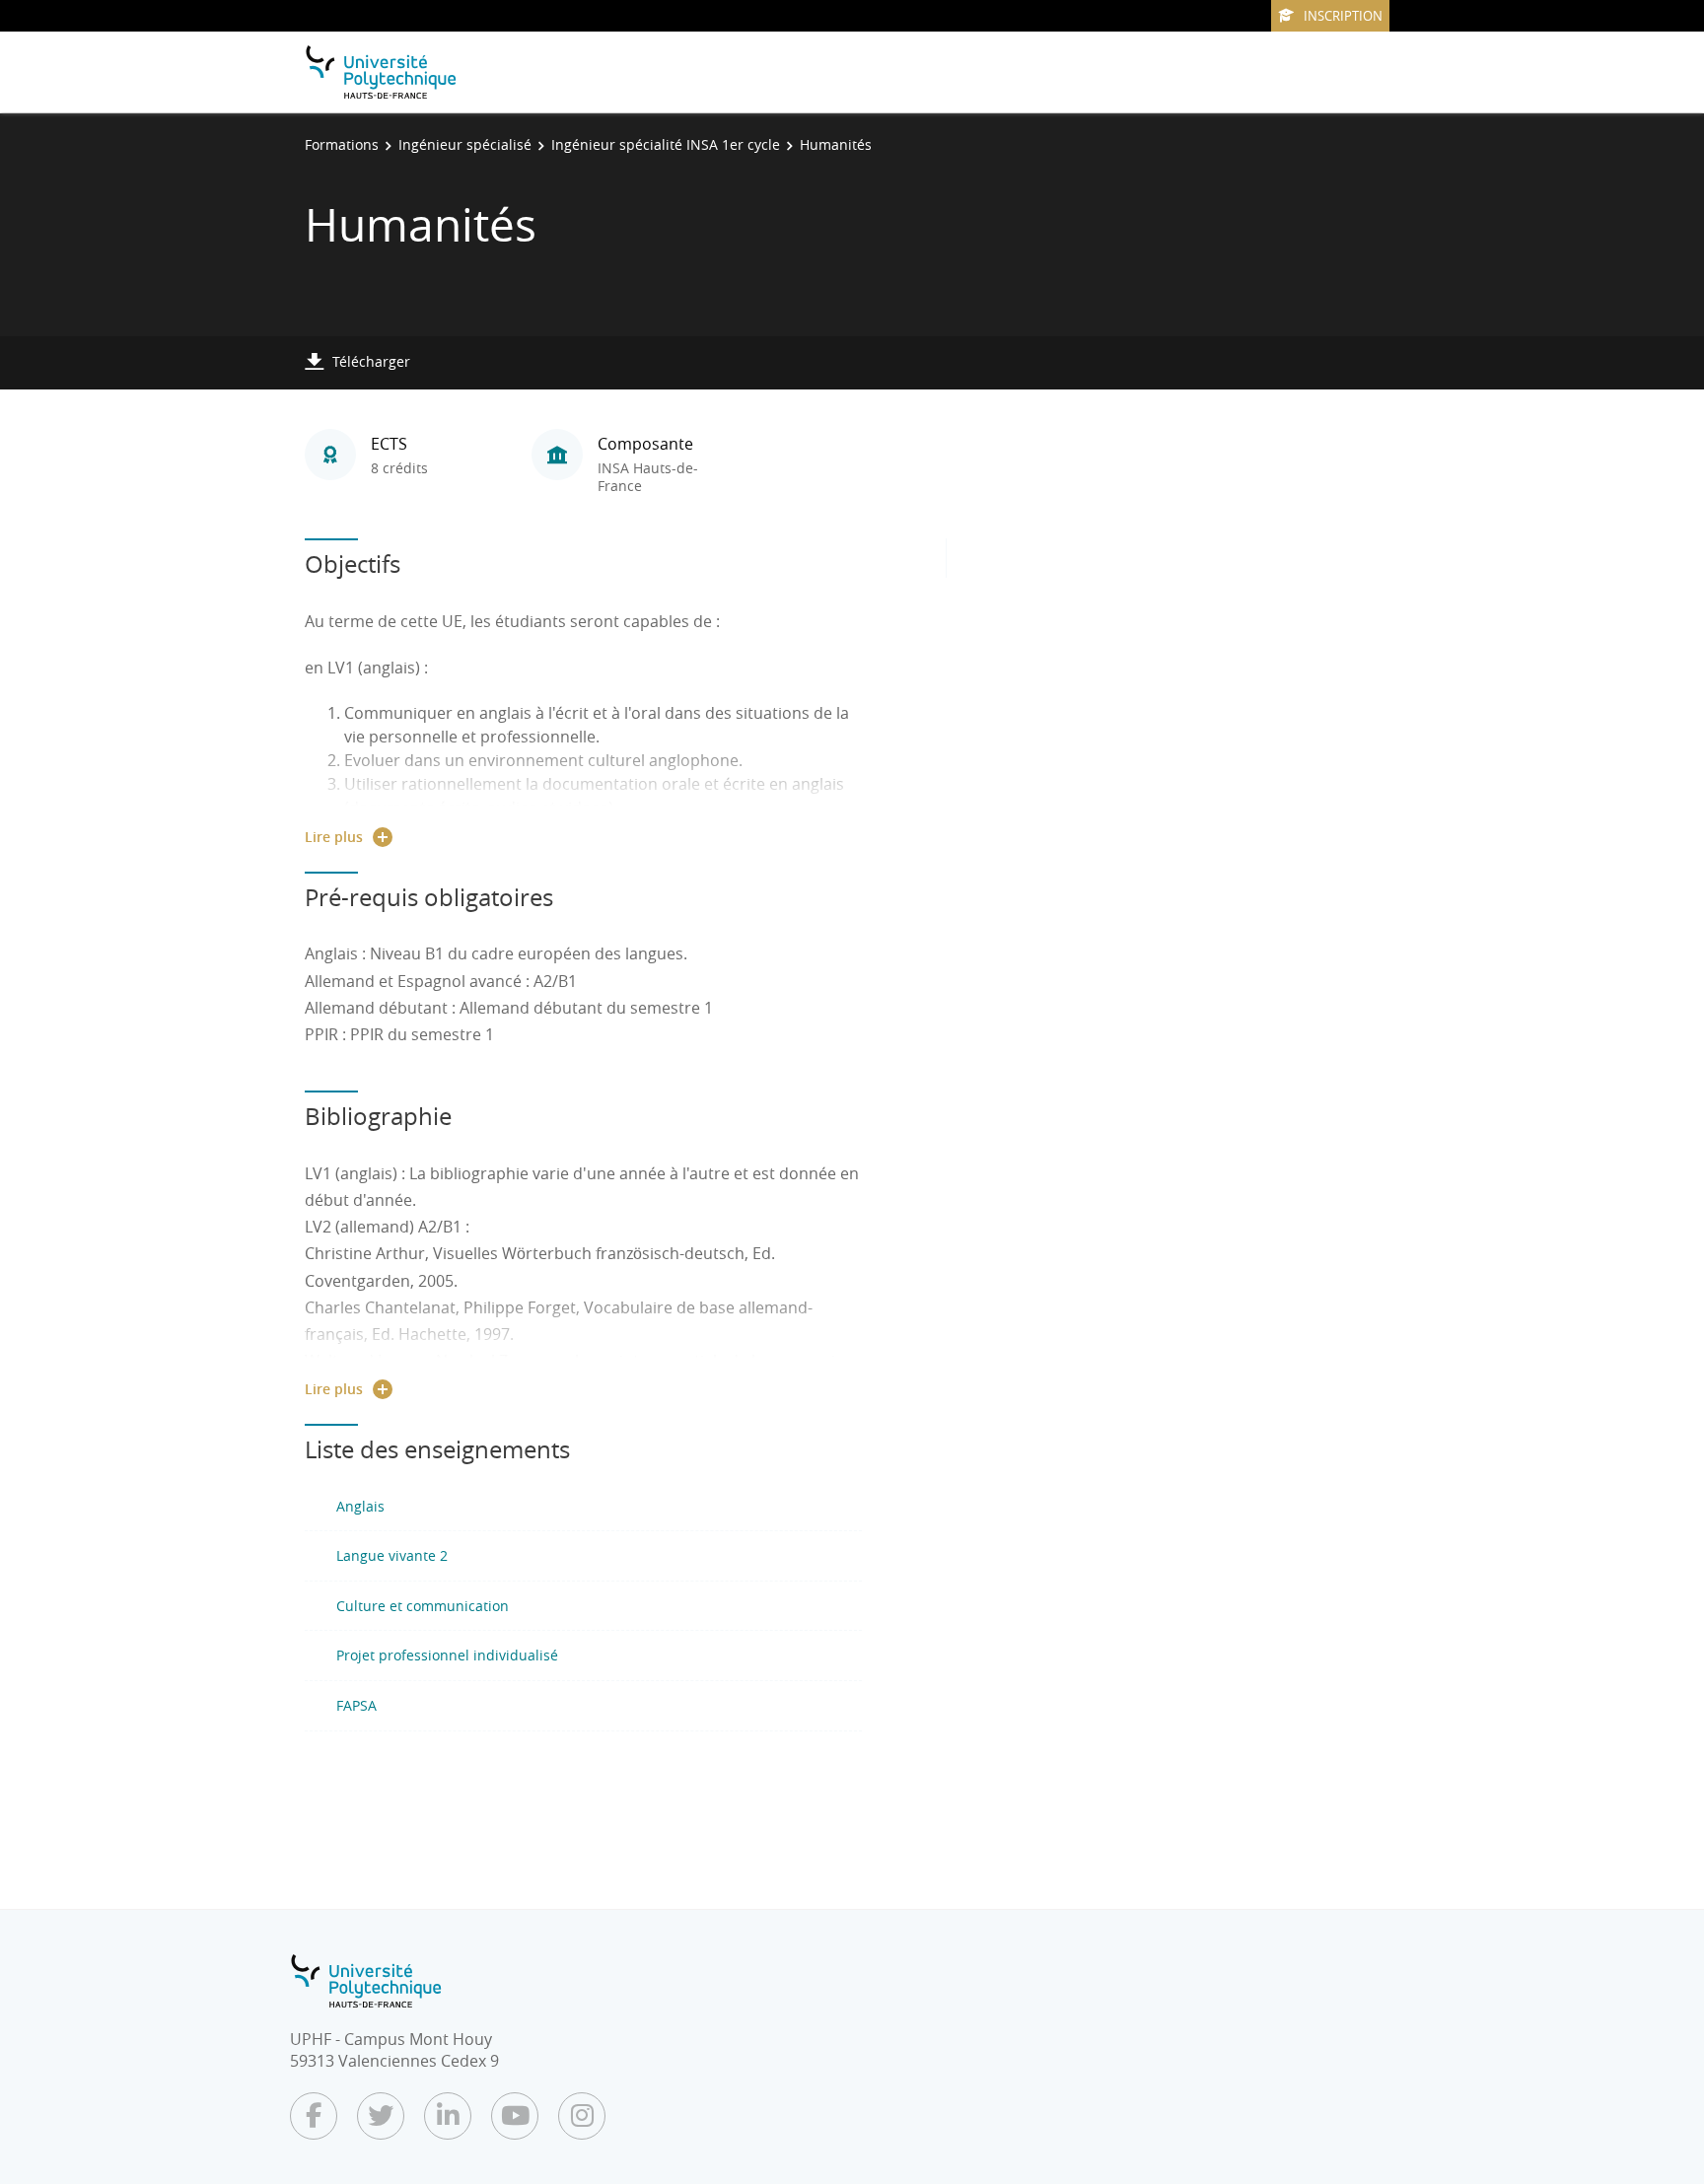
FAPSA (356, 1705)
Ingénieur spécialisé (465, 144)
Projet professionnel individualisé (447, 1655)
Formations (342, 144)
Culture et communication (423, 1606)
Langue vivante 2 (392, 1555)
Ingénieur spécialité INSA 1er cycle (666, 144)
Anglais (360, 1506)
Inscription (1343, 16)
